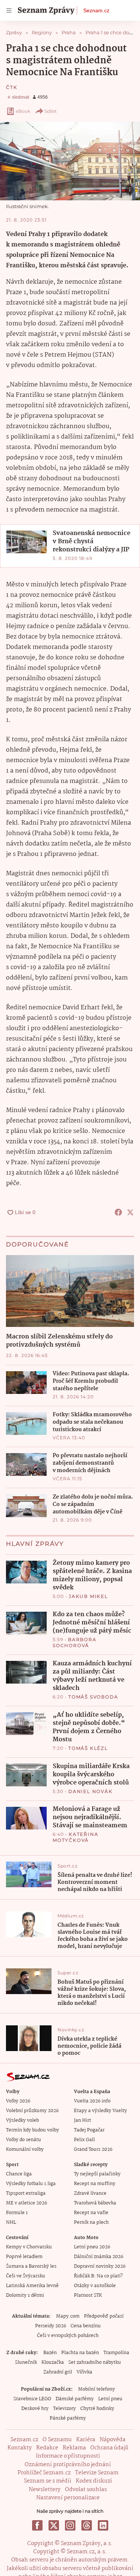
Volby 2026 (18, 2101)
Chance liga (19, 2174)
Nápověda (113, 2440)
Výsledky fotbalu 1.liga (31, 2184)
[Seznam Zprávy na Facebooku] (37, 2525)
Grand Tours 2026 (93, 2150)
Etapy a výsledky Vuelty (100, 2111)
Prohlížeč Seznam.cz (44, 2473)
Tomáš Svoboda (93, 1697)
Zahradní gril (58, 2372)
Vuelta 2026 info (92, 2101)
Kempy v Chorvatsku (29, 2247)
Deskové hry (35, 2409)
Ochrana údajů (109, 2448)
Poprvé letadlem (24, 2257)
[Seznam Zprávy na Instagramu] (70, 2525)
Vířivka (84, 2372)
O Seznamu (57, 2440)
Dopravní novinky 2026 (100, 2266)
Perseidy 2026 (51, 2326)
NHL (11, 2222)
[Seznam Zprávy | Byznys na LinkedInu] (103, 2525)
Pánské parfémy (68, 2418)
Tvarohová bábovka (95, 2203)
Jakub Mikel (88, 1596)
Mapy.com (68, 2316)
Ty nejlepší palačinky (97, 2174)
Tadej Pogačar (89, 2130)
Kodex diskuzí (94, 2481)
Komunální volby (25, 2150)
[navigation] (9, 10)
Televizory (64, 2409)
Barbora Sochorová (75, 1642)
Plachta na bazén (80, 2353)
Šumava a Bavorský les (31, 2266)
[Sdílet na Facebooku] (118, 1212)
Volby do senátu (24, 2140)
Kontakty (20, 2448)
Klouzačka (53, 2362)
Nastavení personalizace (68, 2498)
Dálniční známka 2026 (99, 2257)
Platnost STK (88, 2295)
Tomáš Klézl (88, 1748)
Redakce (47, 2448)
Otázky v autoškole (95, 2286)
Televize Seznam (97, 2473)
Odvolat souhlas (86, 2490)
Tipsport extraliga (26, 2193)
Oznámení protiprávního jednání (68, 2465)
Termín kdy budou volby (32, 2130)
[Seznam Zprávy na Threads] (87, 2525)
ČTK (12, 87)
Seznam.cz (96, 10)
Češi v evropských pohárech (68, 2336)
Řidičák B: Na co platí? (98, 2276)
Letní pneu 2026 (92, 2247)
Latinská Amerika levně (32, 2286)
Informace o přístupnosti (68, 2456)
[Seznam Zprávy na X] (54, 2525)
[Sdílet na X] (130, 1212)
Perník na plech (91, 2222)
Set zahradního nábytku (95, 2362)
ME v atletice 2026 (27, 2203)
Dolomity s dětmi (25, 2295)
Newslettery (45, 2490)
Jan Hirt (83, 2120)
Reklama (74, 2448)
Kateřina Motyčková (75, 1837)
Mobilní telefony (97, 2389)
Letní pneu (110, 2399)
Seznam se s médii (48, 2481)
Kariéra (86, 2440)
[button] (70, 161)
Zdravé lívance (90, 2193)
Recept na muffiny (95, 2184)
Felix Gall (84, 2140)
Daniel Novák (91, 1791)
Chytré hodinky (97, 2409)
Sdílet (51, 111)
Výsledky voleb (22, 2120)
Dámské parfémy (75, 2399)
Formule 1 (17, 2213)
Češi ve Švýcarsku (26, 2276)
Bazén (50, 2353)
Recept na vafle (91, 2213)
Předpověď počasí (104, 2316)
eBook (23, 111)
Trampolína (116, 2353)
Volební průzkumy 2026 (32, 2111)
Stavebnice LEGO (32, 2399)
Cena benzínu (86, 2326)
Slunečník (26, 2362)
